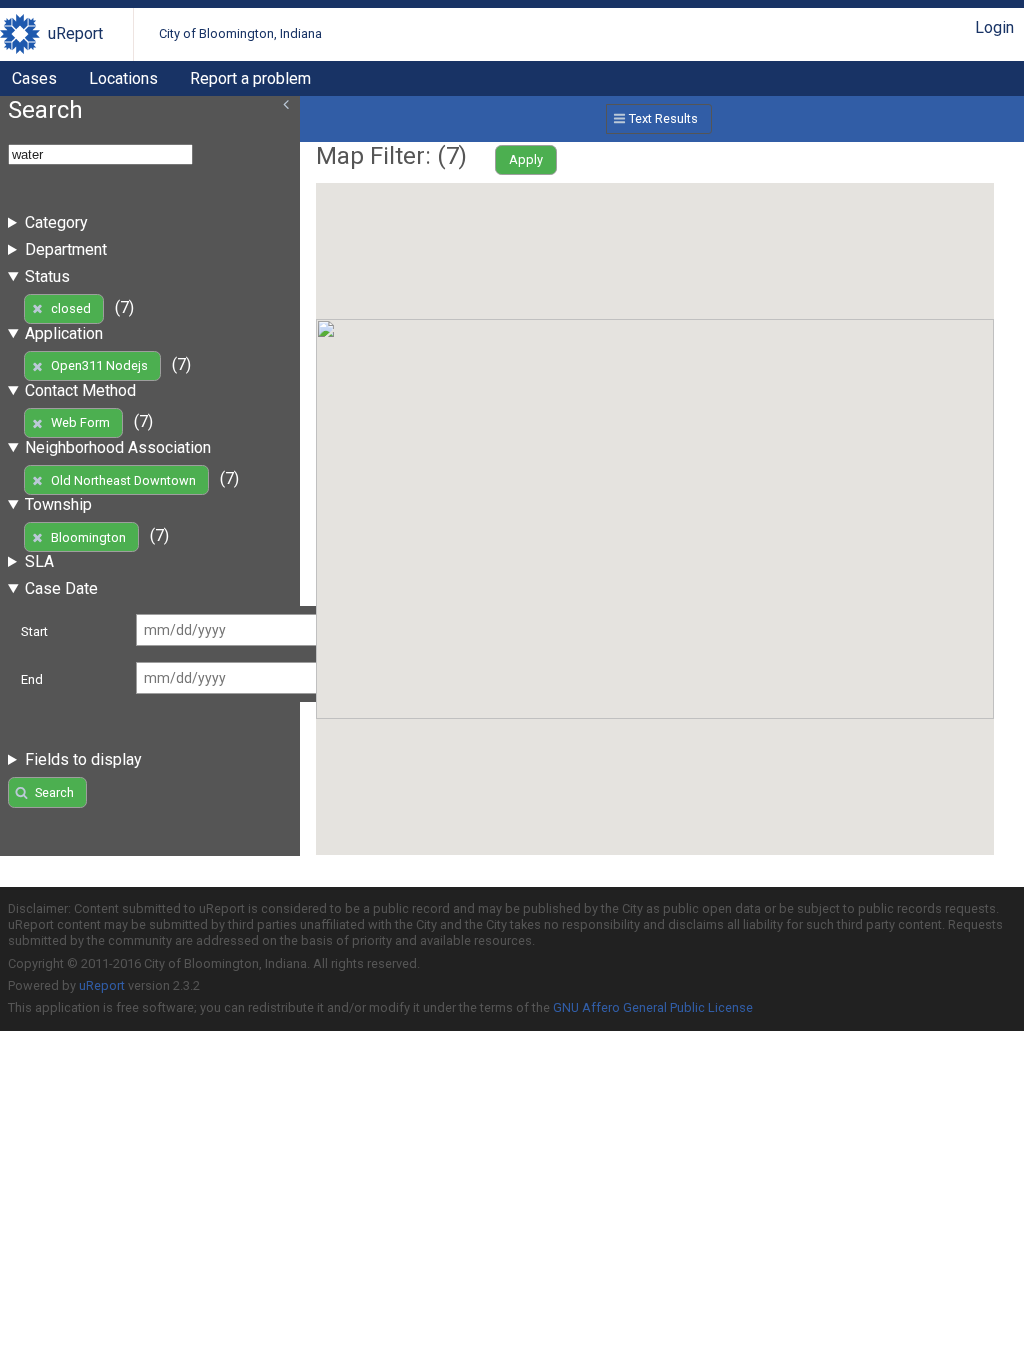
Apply (526, 159)
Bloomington (88, 537)
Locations (123, 78)
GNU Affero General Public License (653, 1007)
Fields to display (83, 759)
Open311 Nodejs (99, 365)
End (32, 679)
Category (56, 222)
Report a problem (250, 78)
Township (58, 504)
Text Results (663, 118)
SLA (39, 561)
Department (66, 249)
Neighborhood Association (118, 447)
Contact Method (80, 390)
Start (34, 631)
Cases (34, 78)
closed (71, 308)
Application (64, 333)
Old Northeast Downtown (123, 480)
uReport (75, 33)
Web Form (80, 422)
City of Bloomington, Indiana (240, 33)
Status (47, 276)
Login (994, 27)
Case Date (61, 588)
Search (54, 792)
